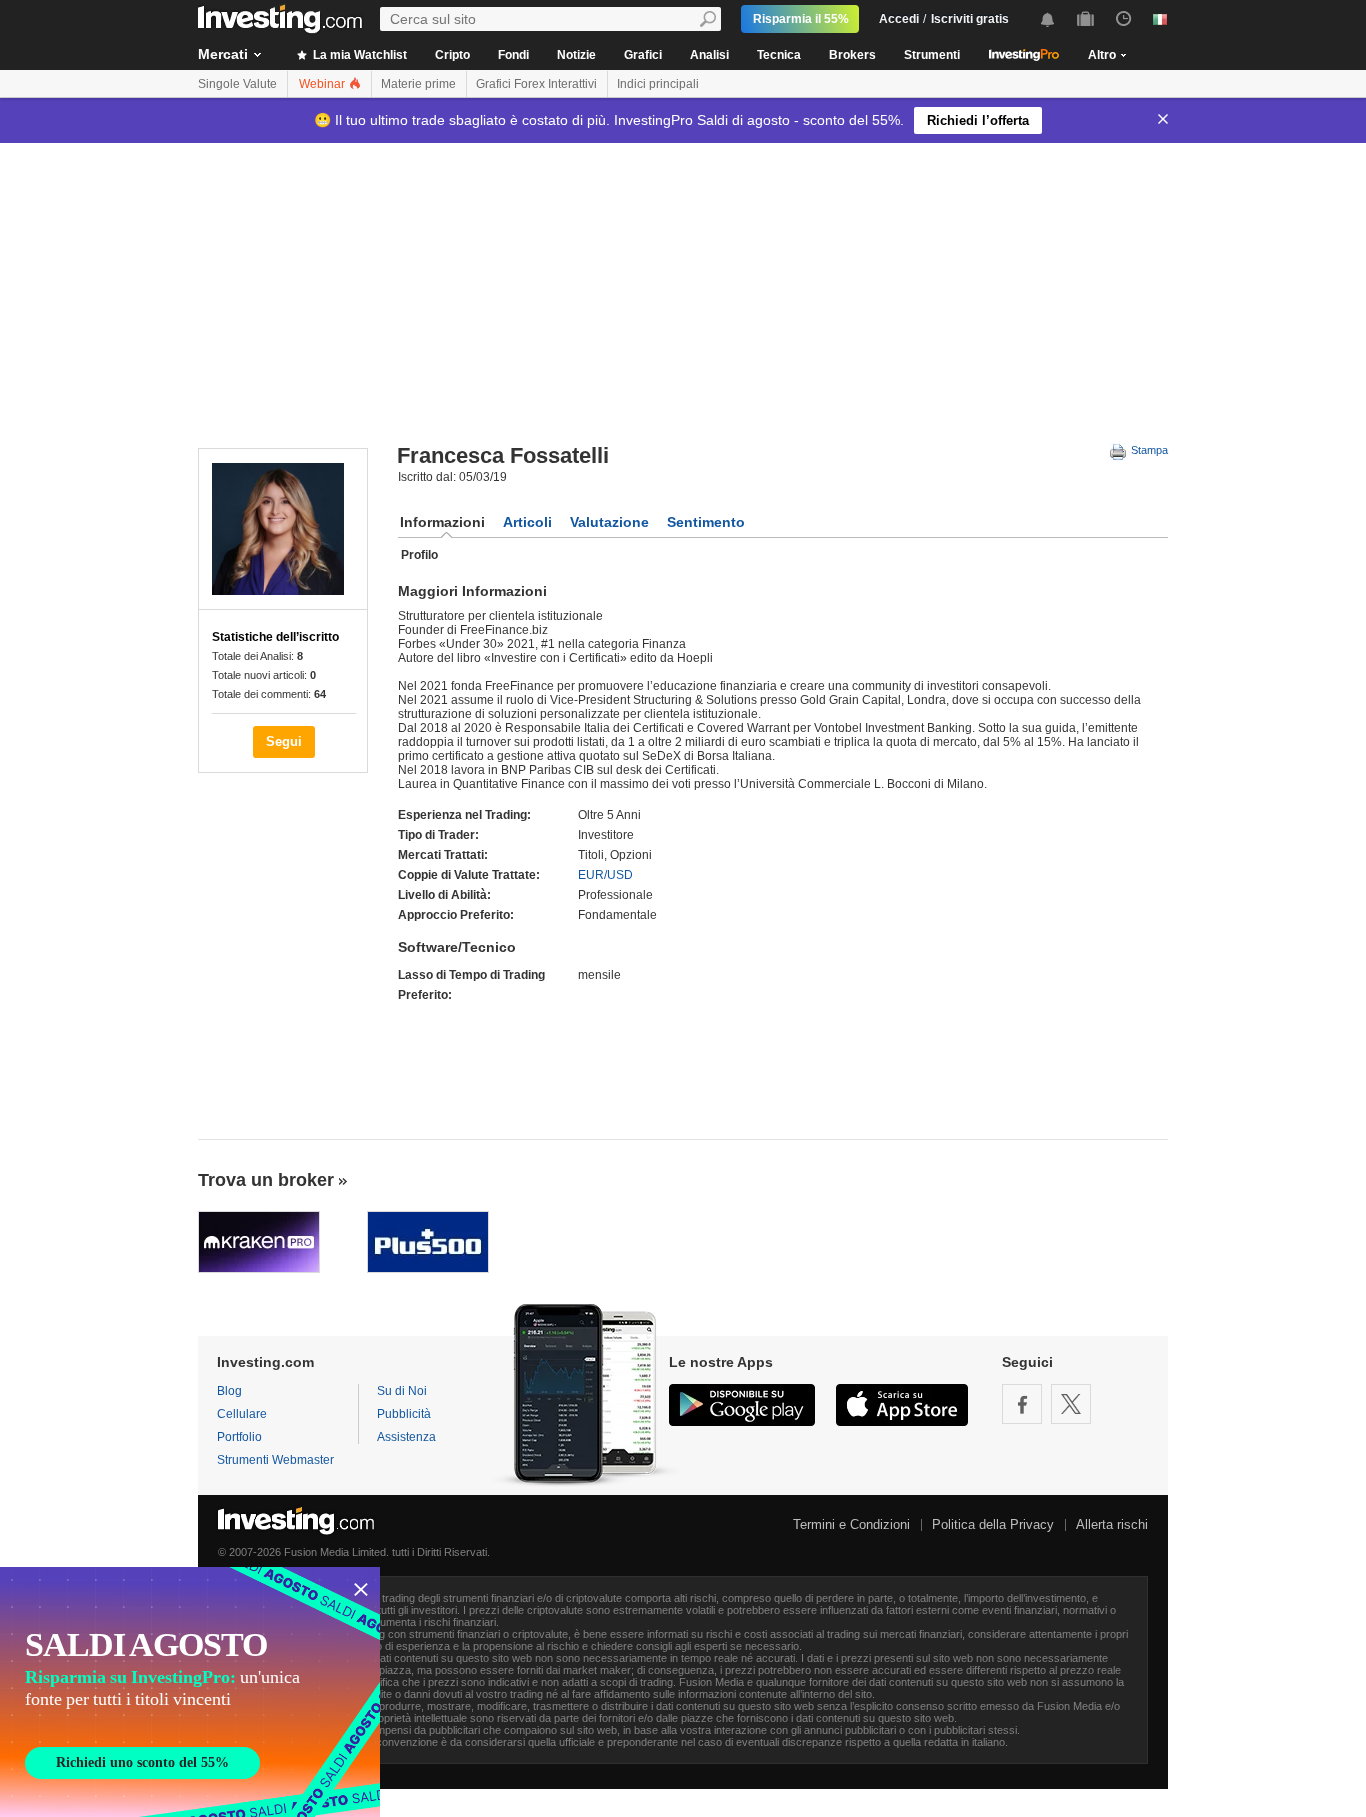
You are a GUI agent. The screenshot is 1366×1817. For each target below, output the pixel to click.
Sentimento (706, 522)
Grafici (643, 55)
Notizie (576, 55)
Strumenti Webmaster (275, 1460)
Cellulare (242, 1414)
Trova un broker (266, 1180)
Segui (284, 741)
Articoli (527, 522)
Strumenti (932, 55)
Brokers (852, 55)
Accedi (899, 19)
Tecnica (779, 55)
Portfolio (239, 1437)
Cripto (452, 55)
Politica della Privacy (993, 1524)
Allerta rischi (1112, 1524)
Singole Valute (237, 84)
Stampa (1148, 450)
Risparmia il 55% (801, 19)
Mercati (223, 54)
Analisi (709, 55)
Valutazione (609, 522)
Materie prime (418, 84)
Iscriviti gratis (970, 19)
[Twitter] (1071, 1404)
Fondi (513, 55)
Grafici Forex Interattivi (536, 84)
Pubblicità (404, 1414)
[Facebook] (1022, 1404)
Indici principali (658, 84)
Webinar (323, 84)
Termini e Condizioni (851, 1524)
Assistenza (406, 1437)
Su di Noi (402, 1391)
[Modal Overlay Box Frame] (190, 1692)
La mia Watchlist (358, 55)
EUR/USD (605, 875)
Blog (229, 1391)
